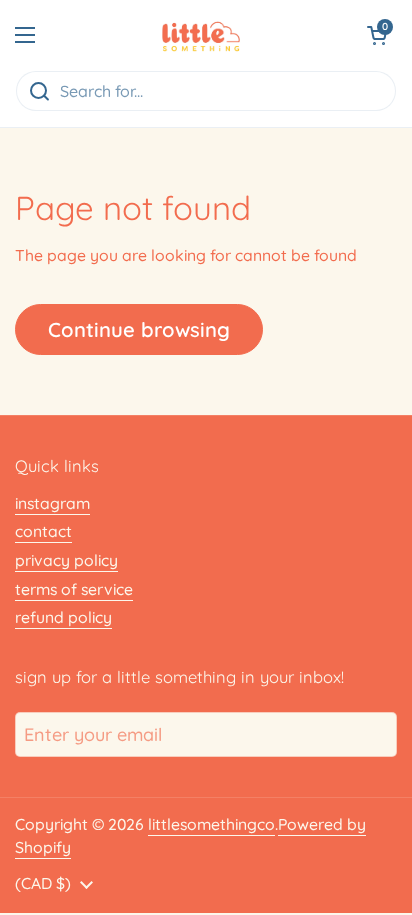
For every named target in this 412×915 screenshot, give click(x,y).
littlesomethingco (211, 824)
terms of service (74, 589)
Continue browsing (139, 329)
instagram (52, 503)
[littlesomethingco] (200, 35)
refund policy (63, 617)
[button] (377, 35)
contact (43, 531)
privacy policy (66, 560)
